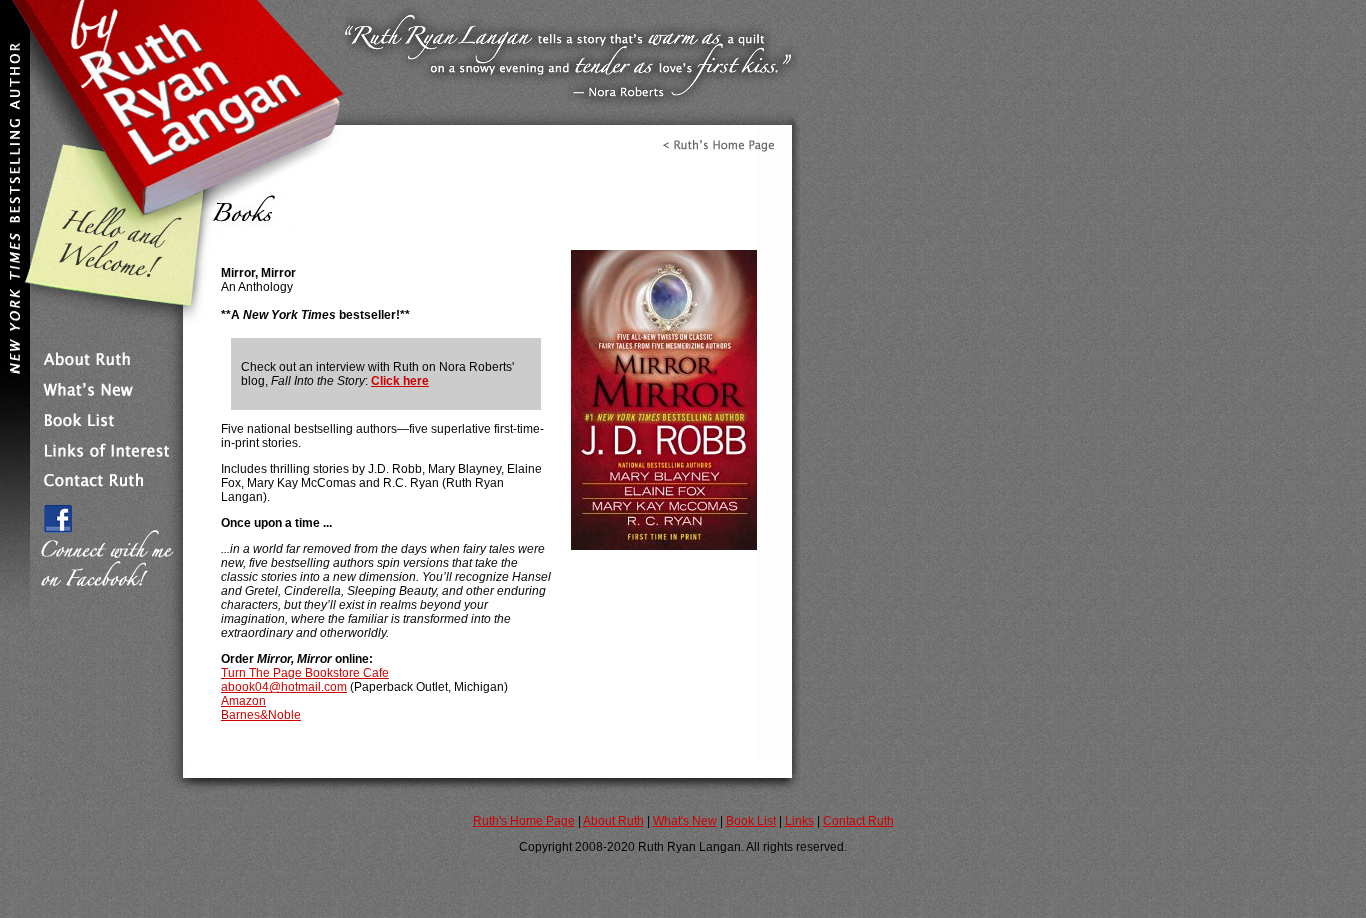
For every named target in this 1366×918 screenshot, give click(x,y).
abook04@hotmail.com (284, 687)
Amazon (243, 701)
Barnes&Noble (261, 715)
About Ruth (613, 821)
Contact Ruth (858, 821)
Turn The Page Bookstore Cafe (305, 673)
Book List (751, 821)
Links (799, 821)
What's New (685, 821)
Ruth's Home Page (524, 821)
